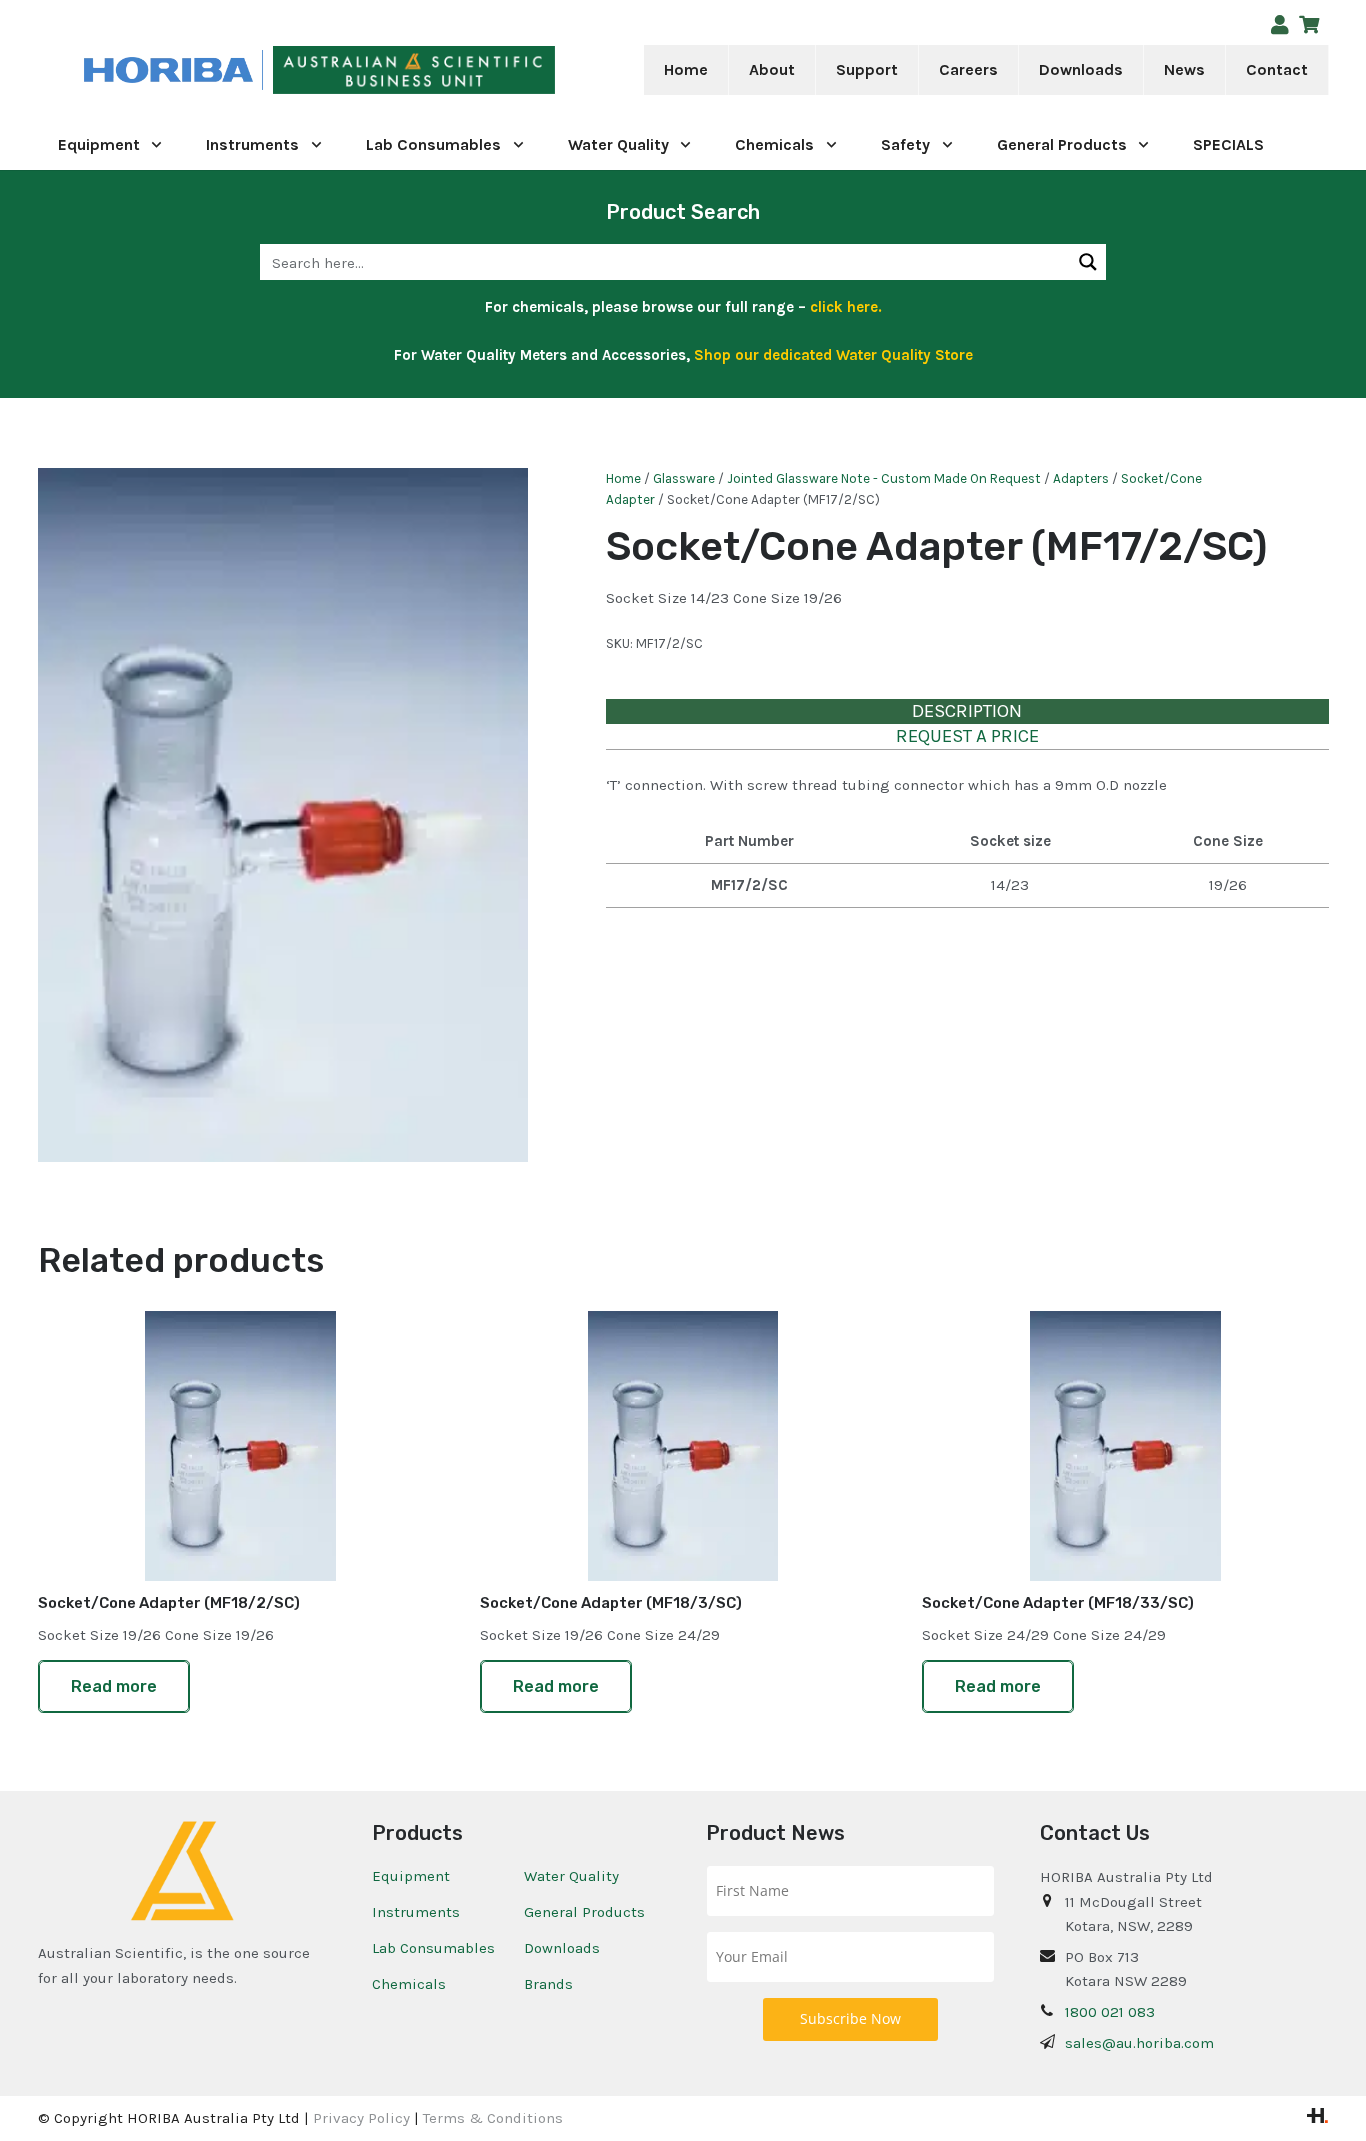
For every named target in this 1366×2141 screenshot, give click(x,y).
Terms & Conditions (493, 2118)
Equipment (411, 1876)
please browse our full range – (735, 307)
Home (623, 478)
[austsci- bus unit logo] (414, 70)
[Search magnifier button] (1088, 262)
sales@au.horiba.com (1139, 2043)
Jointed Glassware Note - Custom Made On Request (884, 478)
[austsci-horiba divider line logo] (262, 70)
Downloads (562, 1948)
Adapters (1081, 478)
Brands (548, 1984)
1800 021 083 (1110, 2012)
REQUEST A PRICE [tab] (967, 736)
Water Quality (571, 1876)
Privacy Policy (361, 2118)
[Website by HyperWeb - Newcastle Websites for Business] (1317, 2118)
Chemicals (409, 1984)
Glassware (684, 478)
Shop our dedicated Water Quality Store (833, 355)
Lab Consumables (433, 1948)
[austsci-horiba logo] (168, 70)
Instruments (416, 1912)
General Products (584, 1912)
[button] (808, 70)
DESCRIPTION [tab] (967, 711)
